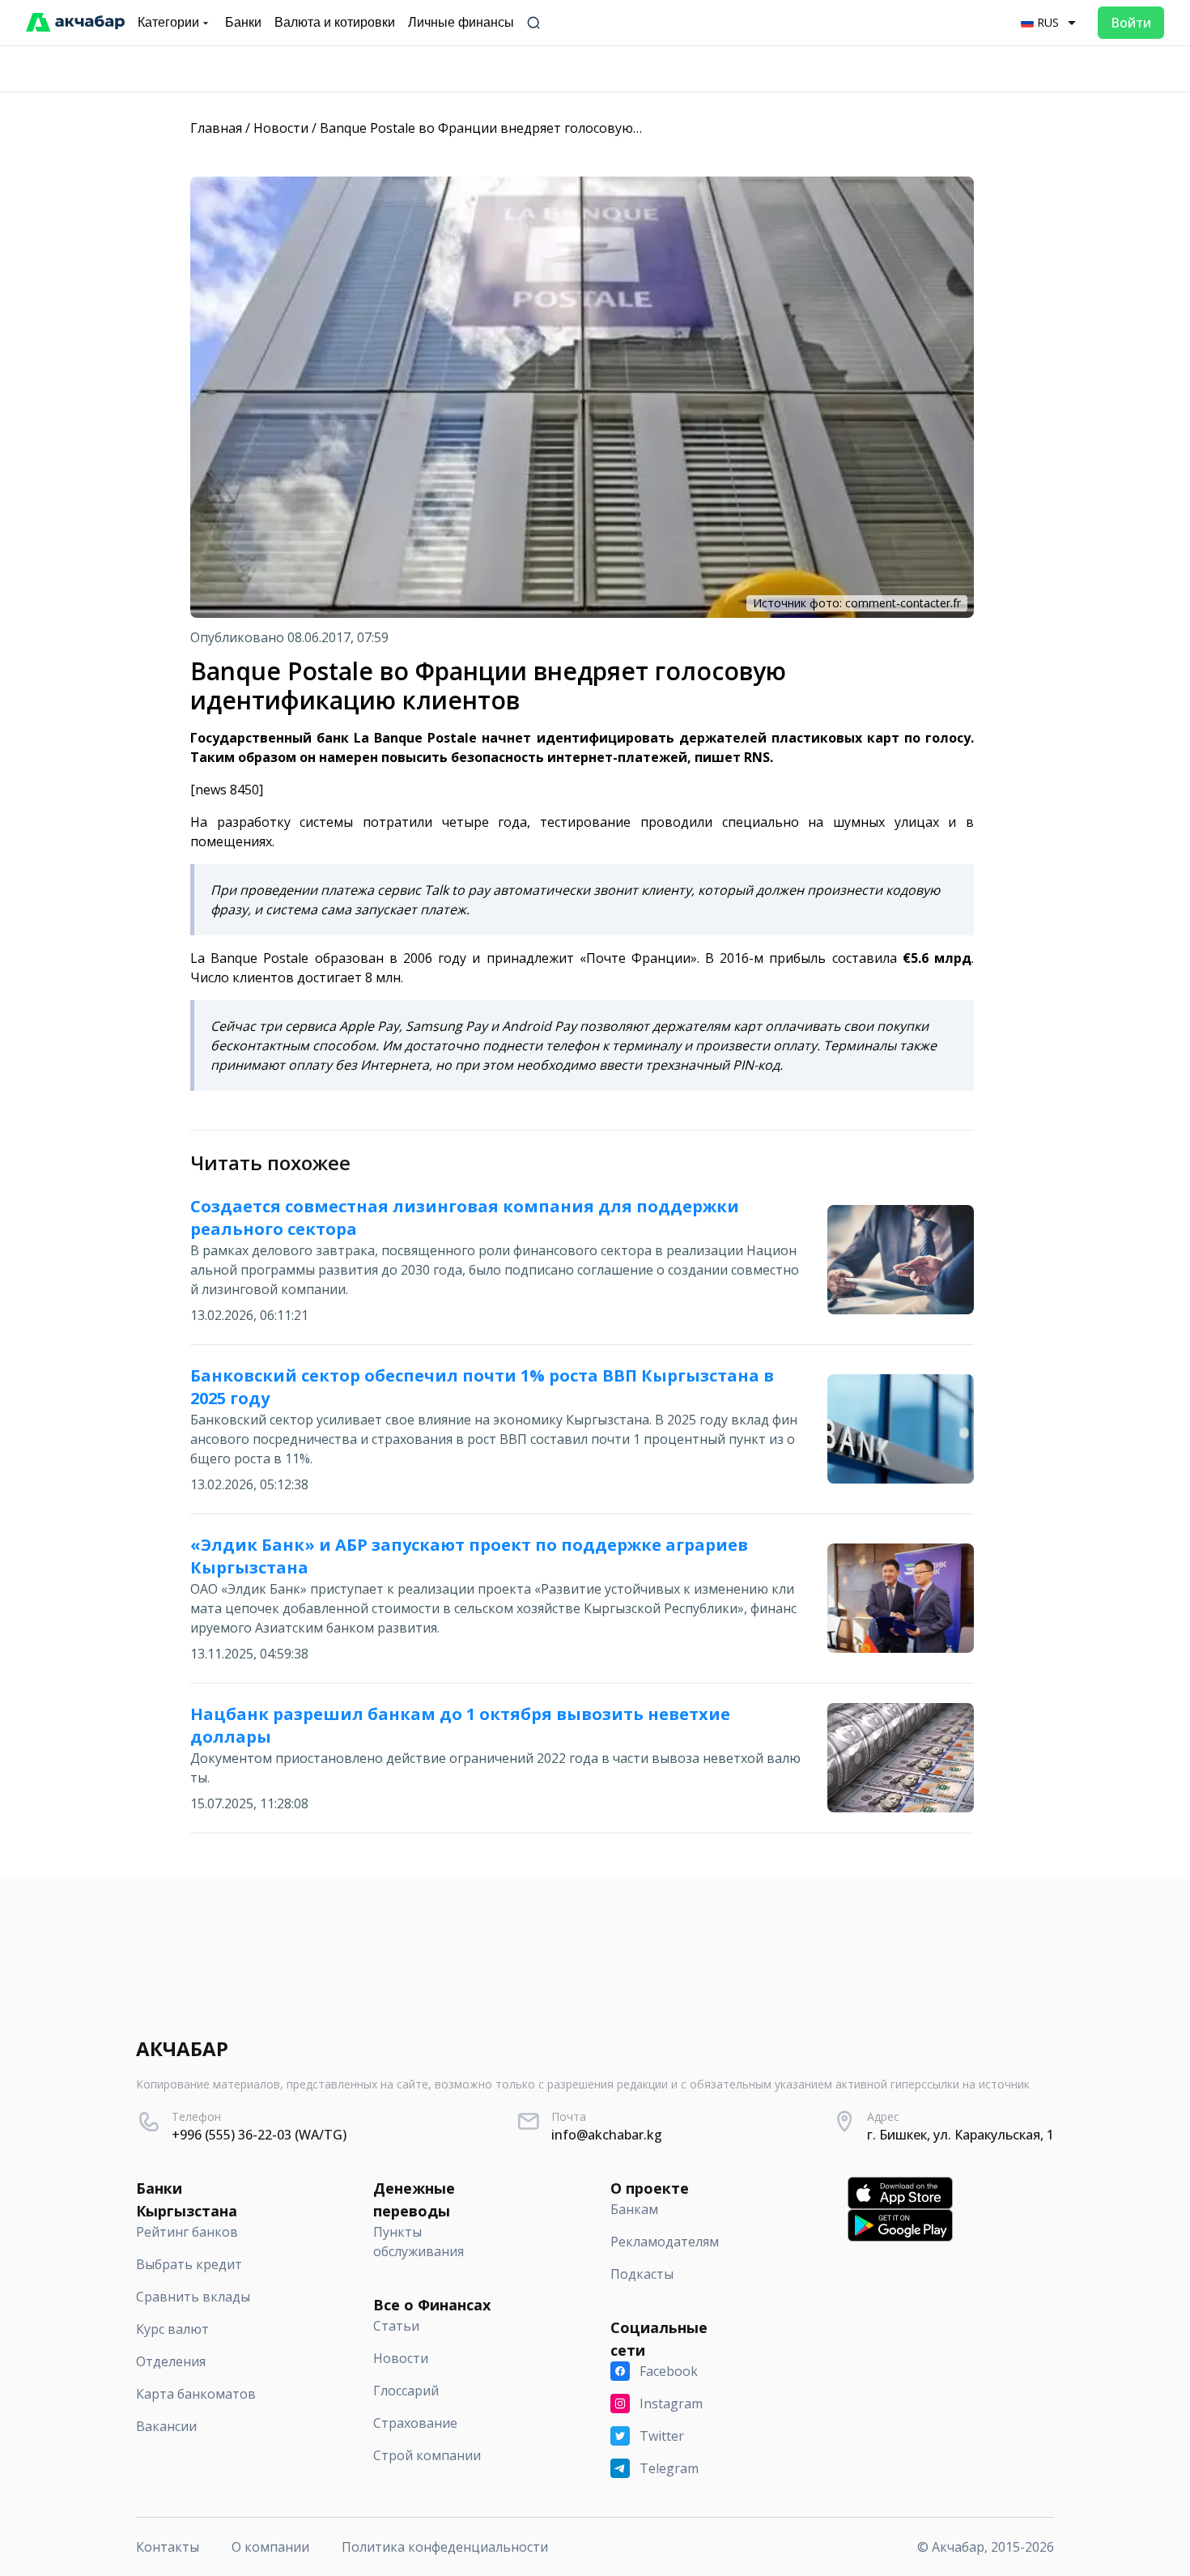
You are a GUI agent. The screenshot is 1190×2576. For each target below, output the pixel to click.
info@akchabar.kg (607, 2135)
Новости (281, 128)
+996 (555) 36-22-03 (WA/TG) (259, 2135)
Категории (168, 22)
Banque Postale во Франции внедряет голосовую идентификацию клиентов (564, 128)
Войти (1131, 23)
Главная (216, 128)
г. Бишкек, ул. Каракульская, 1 (960, 2135)
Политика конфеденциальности (445, 2547)
